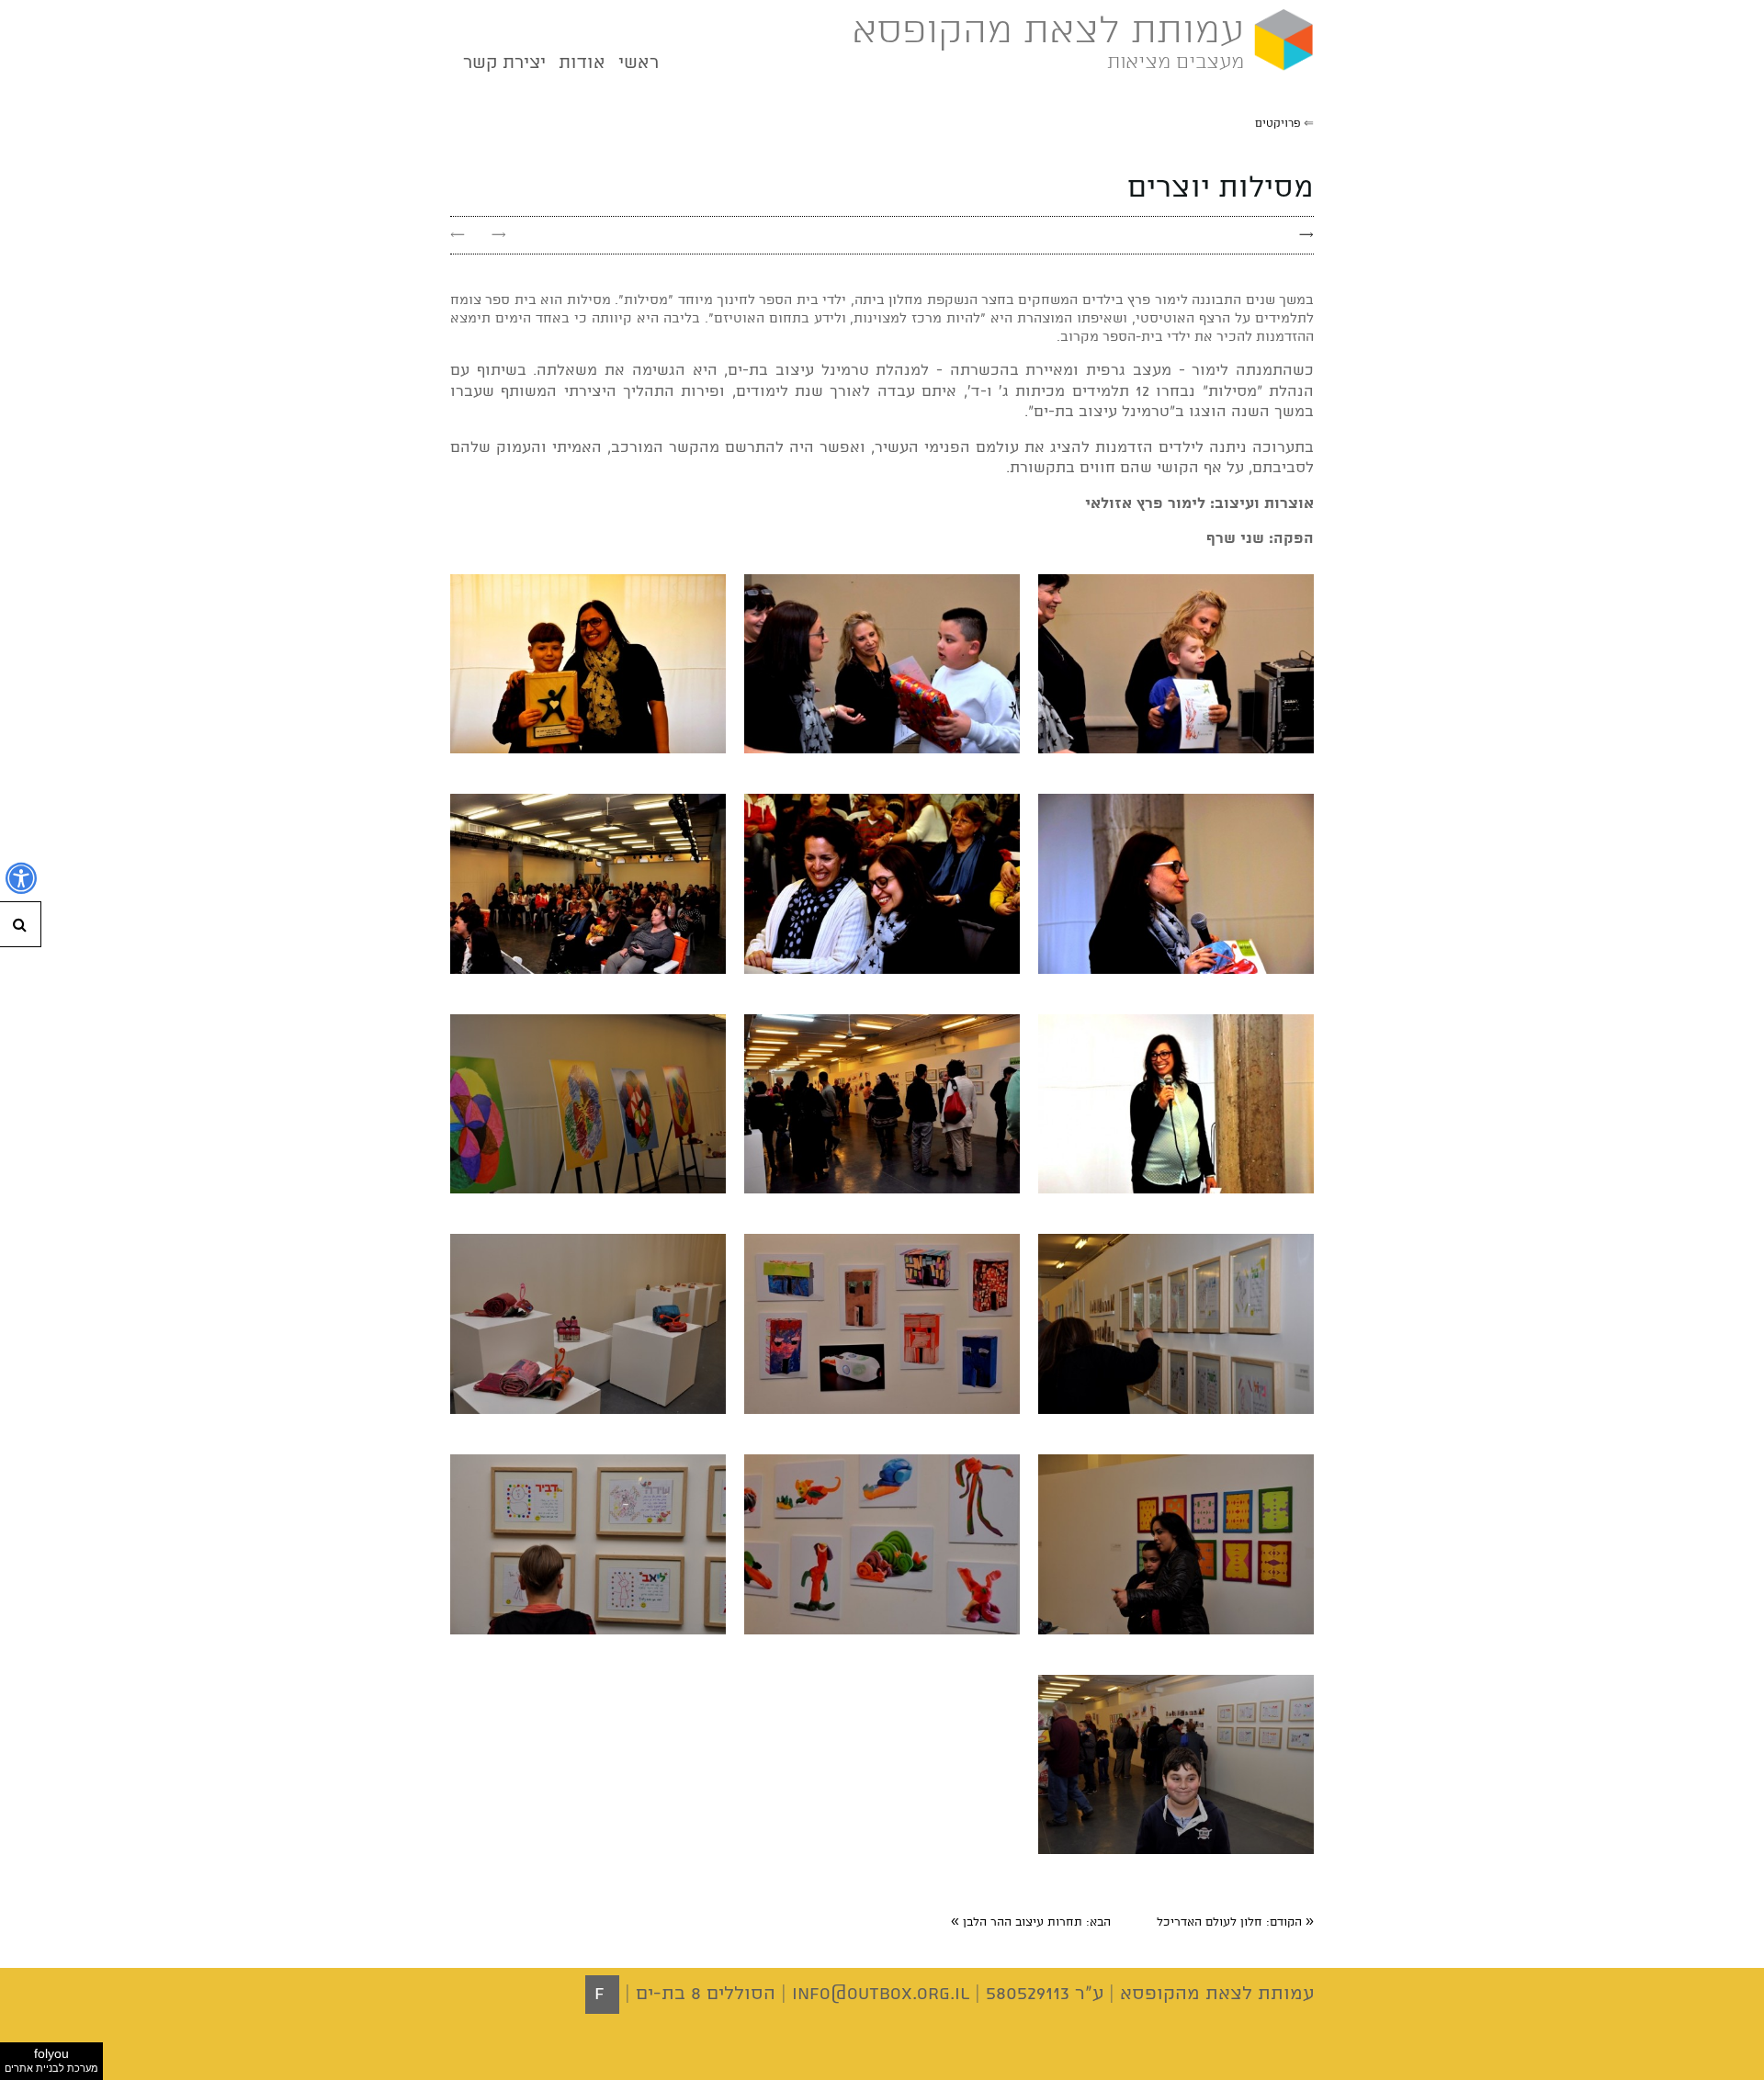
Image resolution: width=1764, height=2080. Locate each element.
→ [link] (499, 235)
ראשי (639, 63)
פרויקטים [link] (1278, 124)
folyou (51, 2060)
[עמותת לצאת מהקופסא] (1279, 41)
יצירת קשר (504, 63)
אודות (582, 63)
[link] (1235, 1922)
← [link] (458, 235)
